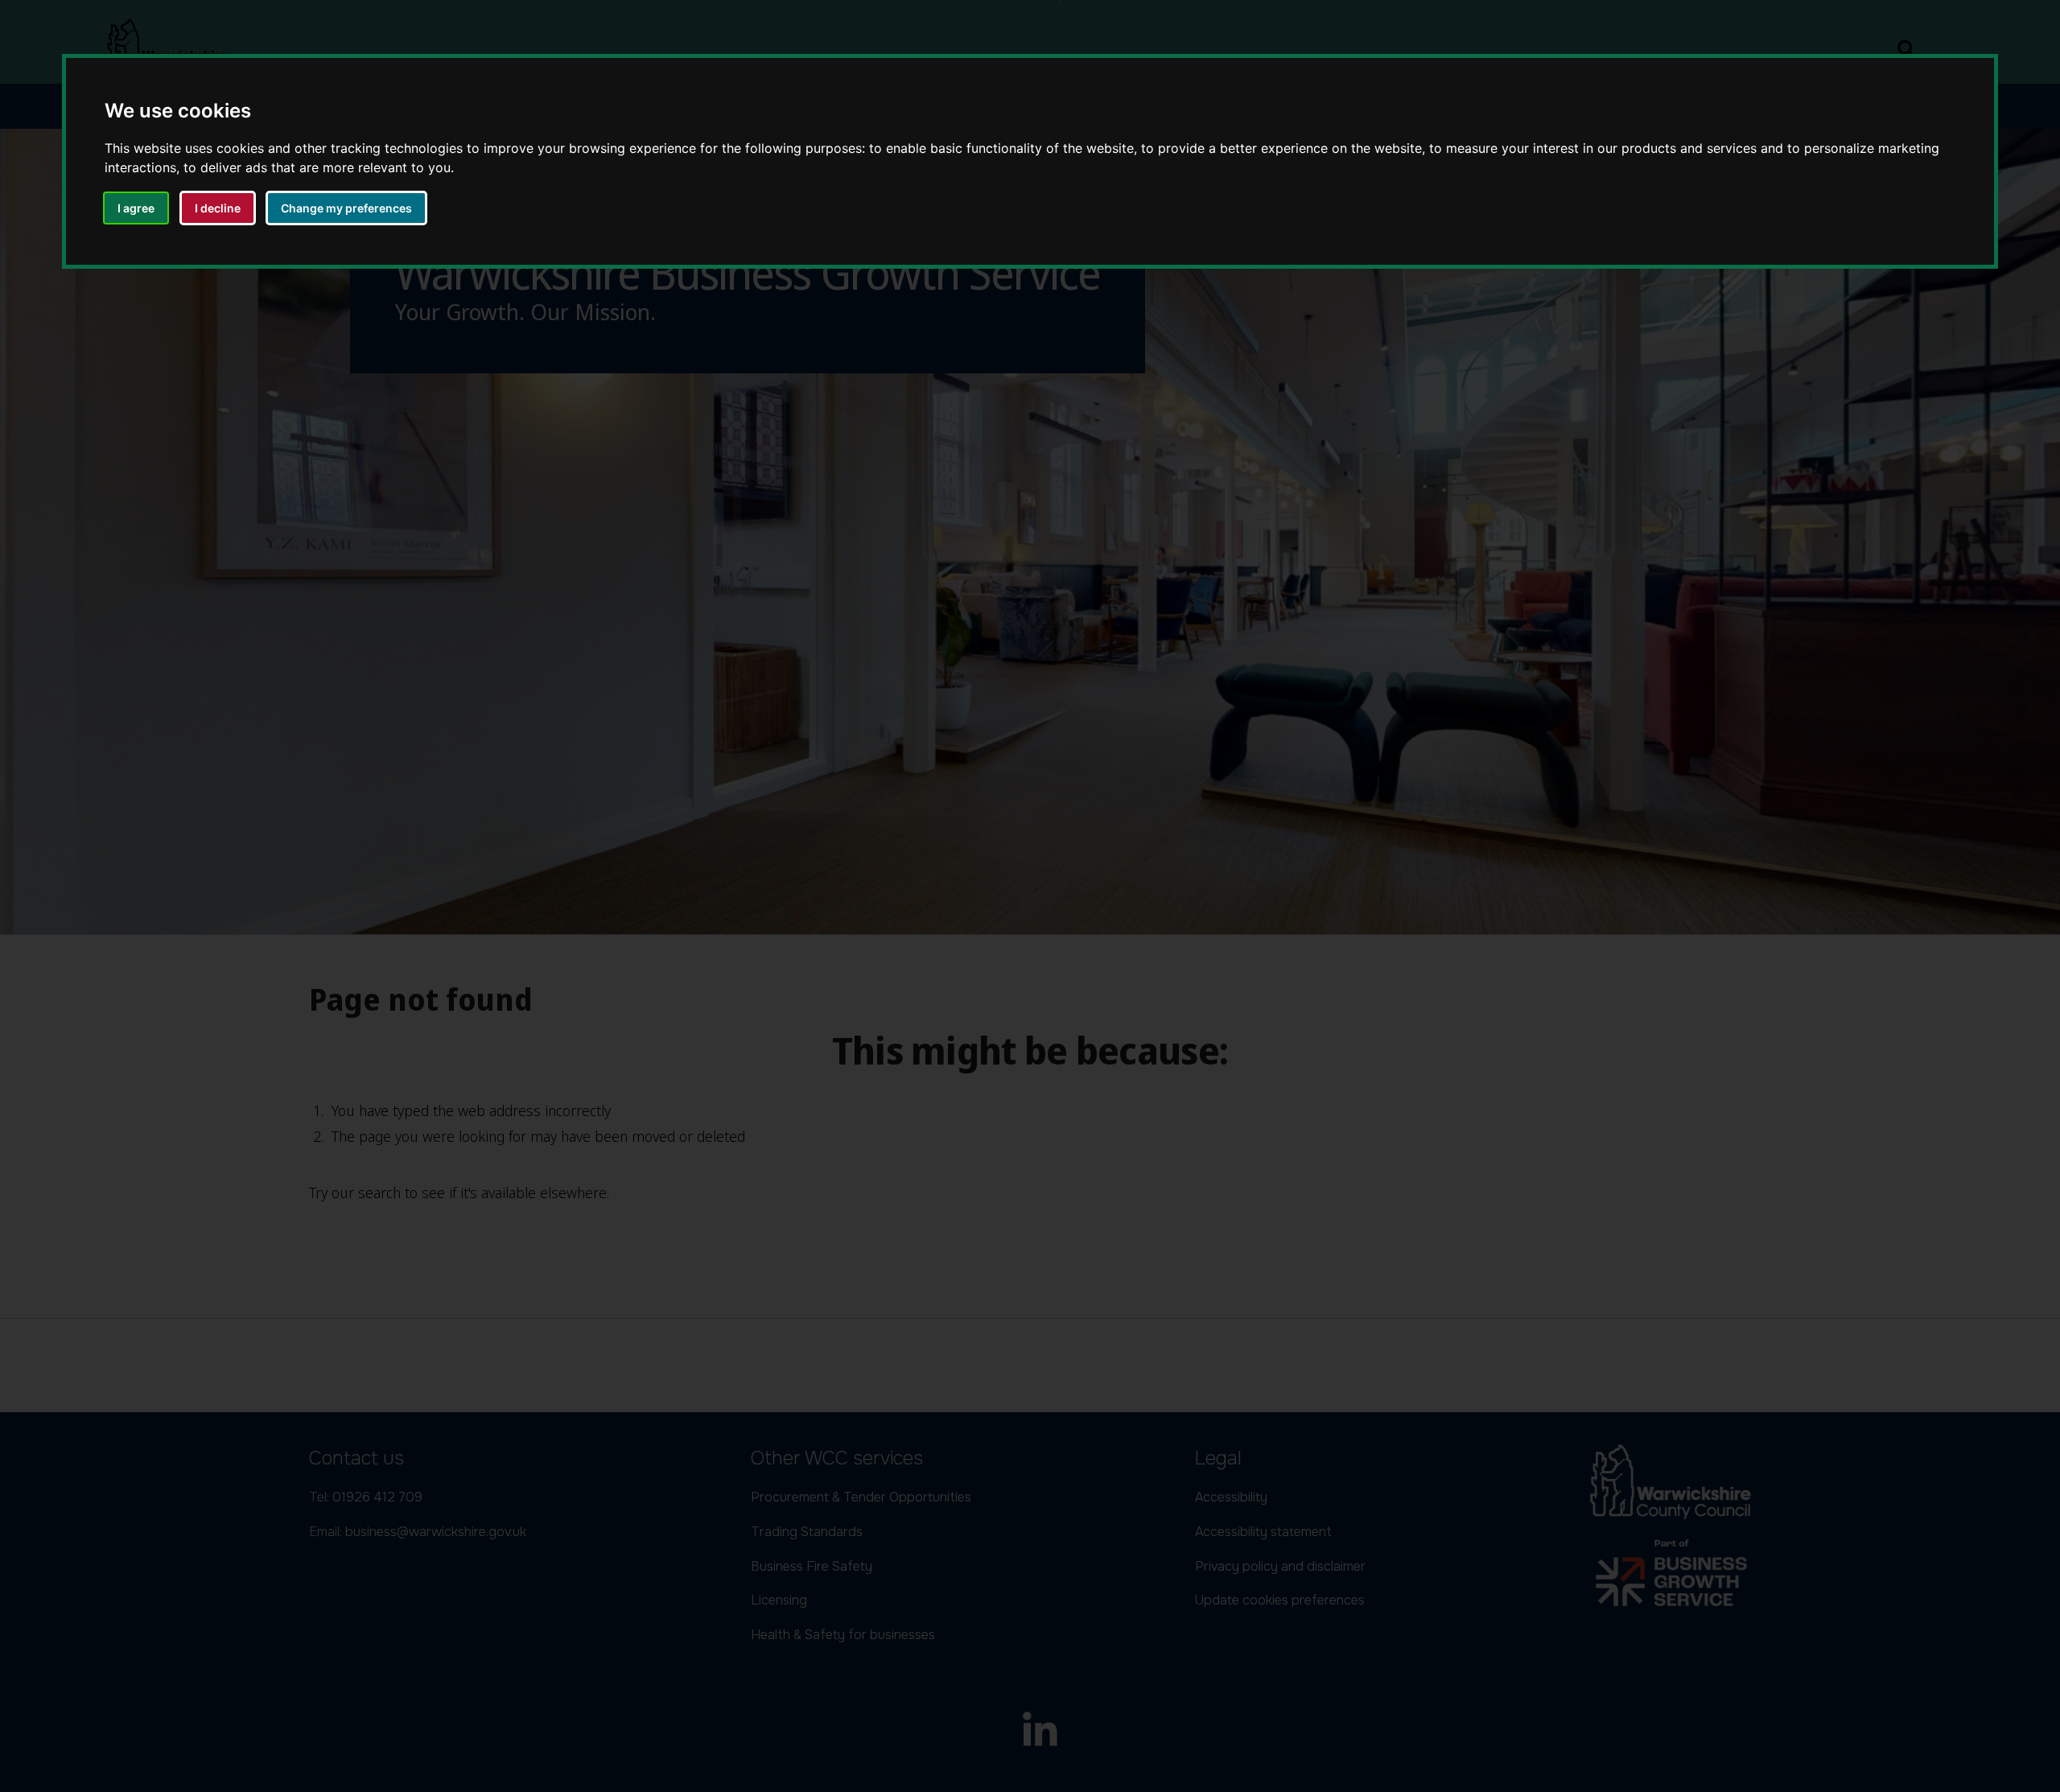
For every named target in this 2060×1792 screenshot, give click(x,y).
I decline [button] (218, 208)
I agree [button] (136, 208)
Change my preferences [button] (346, 208)
